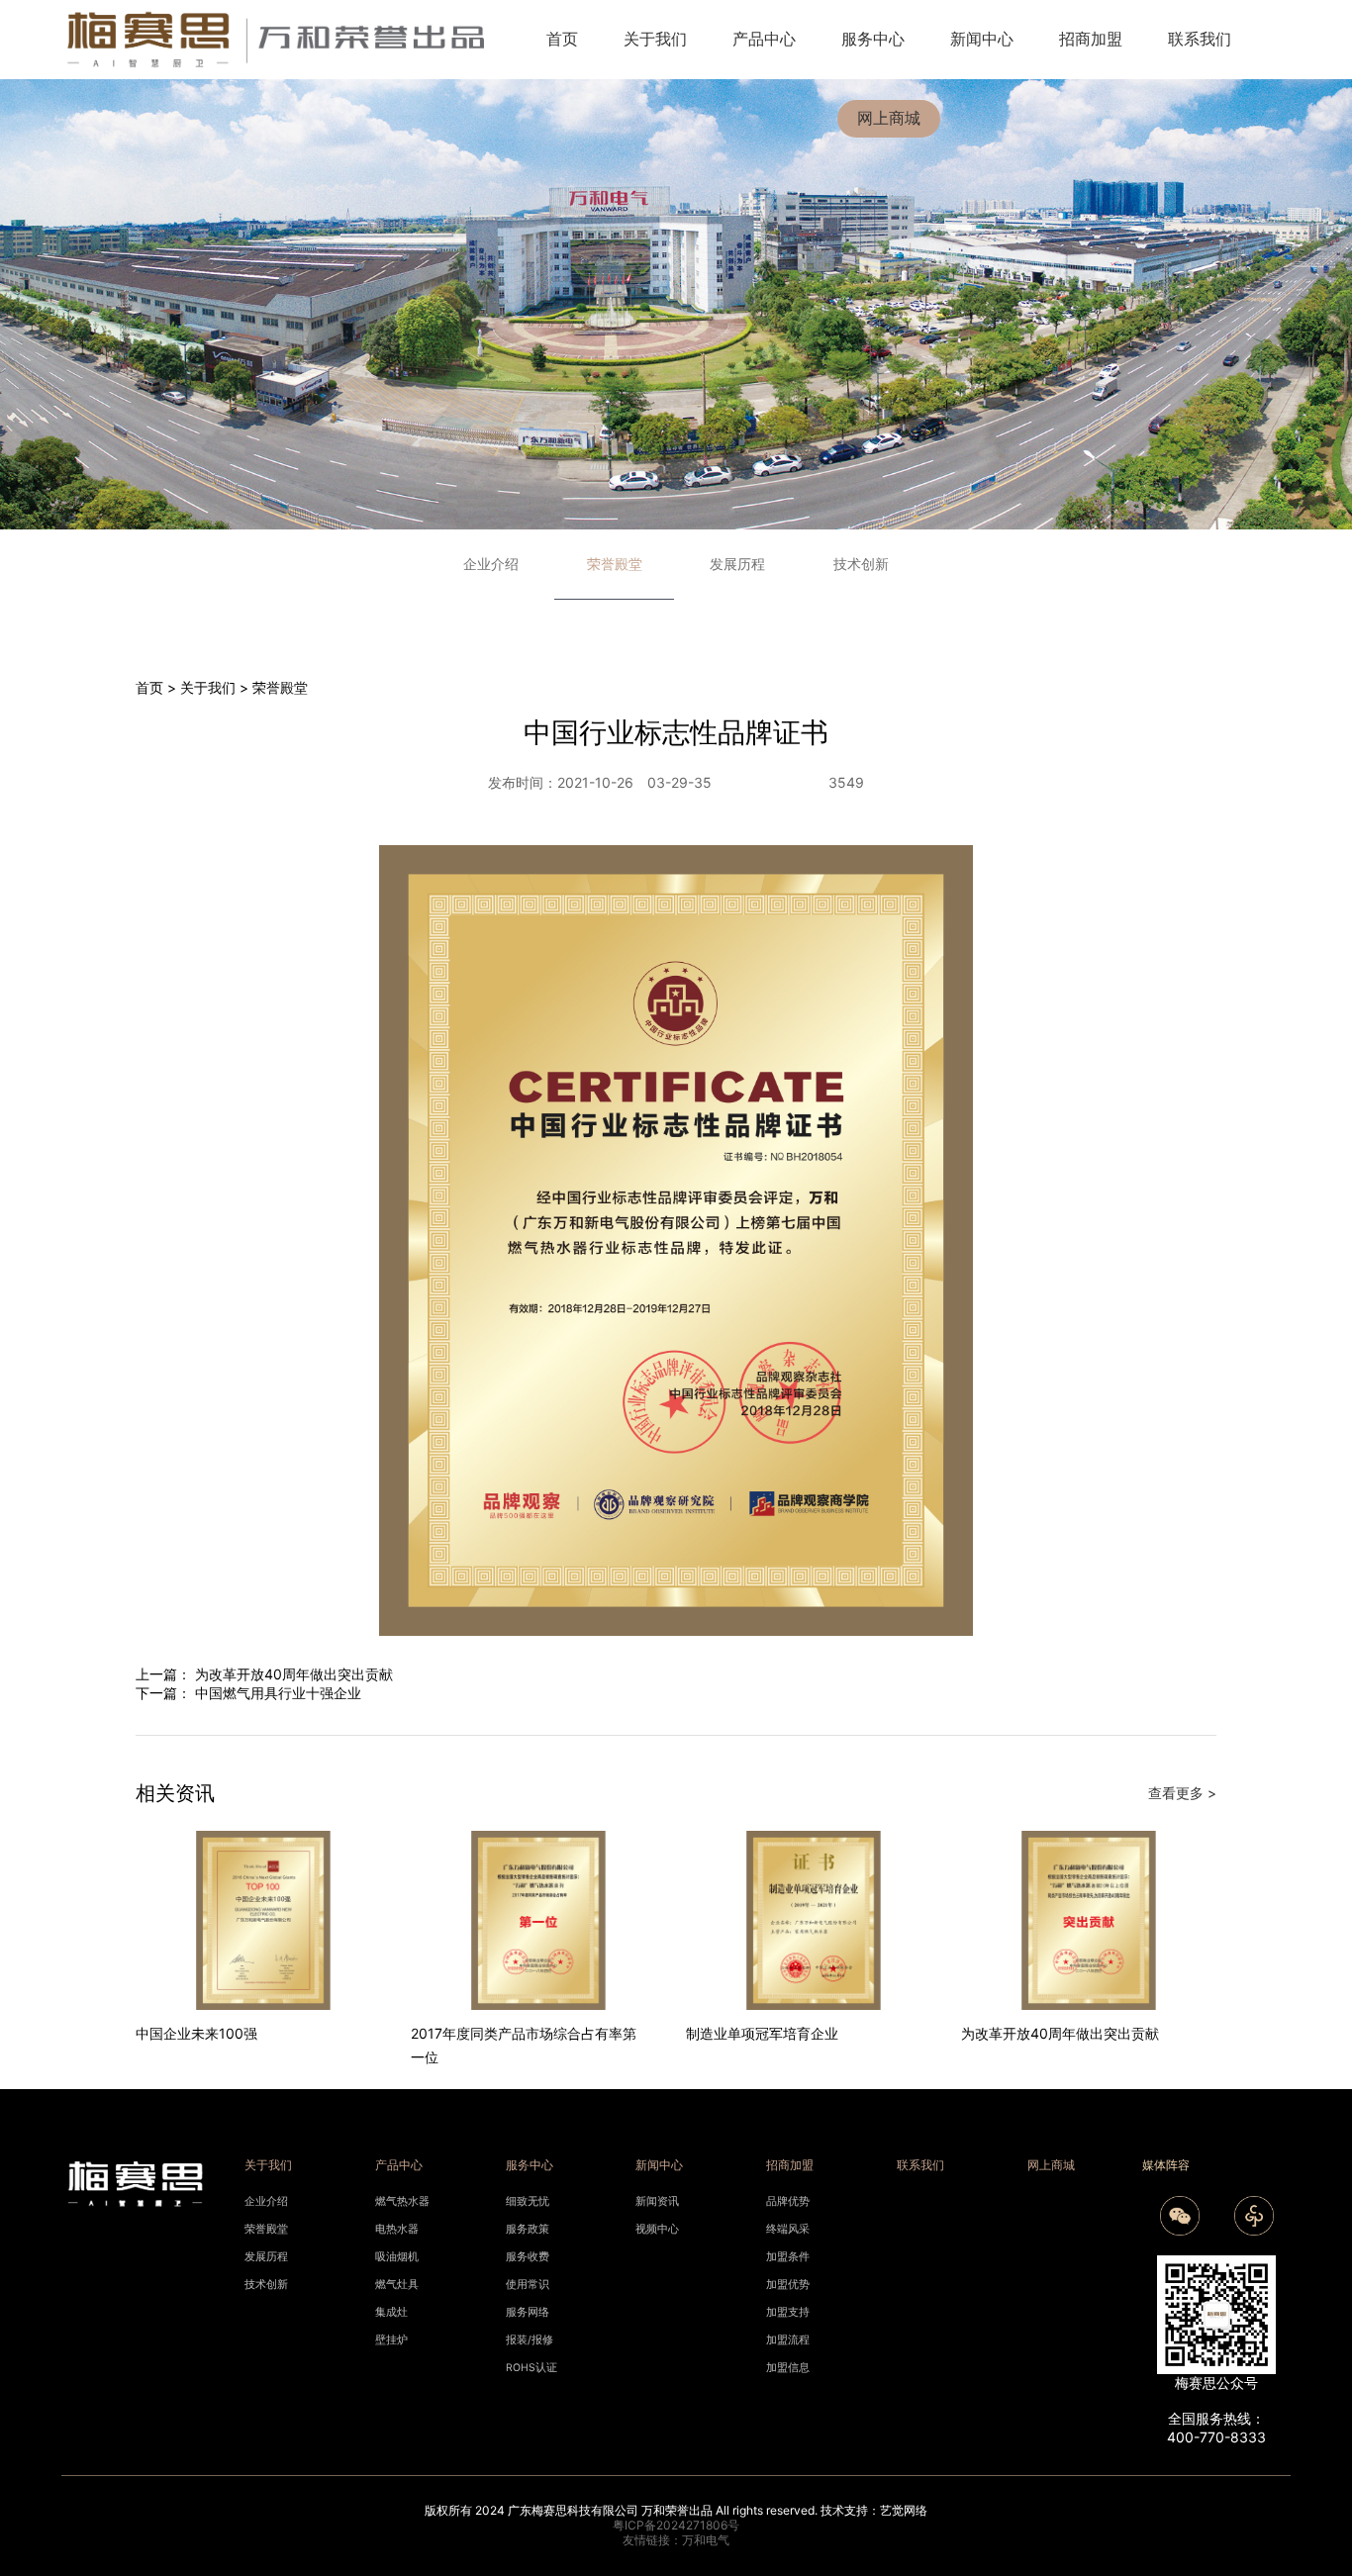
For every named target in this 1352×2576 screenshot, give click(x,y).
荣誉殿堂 (280, 687)
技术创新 (861, 564)
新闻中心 (982, 39)
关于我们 (655, 39)
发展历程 (737, 564)
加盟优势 (788, 2285)
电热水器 (397, 2229)
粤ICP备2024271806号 (676, 2525)
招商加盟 (1091, 39)
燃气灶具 (397, 2285)
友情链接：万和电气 (676, 2540)
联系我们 (1200, 39)
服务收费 (528, 2257)
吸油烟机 (397, 2257)
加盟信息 (788, 2368)
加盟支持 (788, 2312)
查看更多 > (1182, 1793)
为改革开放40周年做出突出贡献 (294, 1674)
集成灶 (391, 2312)
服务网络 (528, 2312)
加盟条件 (788, 2257)
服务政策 (528, 2229)
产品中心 (764, 39)
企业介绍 (491, 564)
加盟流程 (788, 2340)
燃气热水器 (402, 2201)
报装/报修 (530, 2340)
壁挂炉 (391, 2340)
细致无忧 (528, 2201)
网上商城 (889, 118)
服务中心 (873, 39)
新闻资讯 (657, 2201)
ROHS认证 (531, 2368)
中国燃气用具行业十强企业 (278, 1693)
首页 (562, 39)
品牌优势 (788, 2201)
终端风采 (788, 2229)
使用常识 (528, 2285)
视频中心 (657, 2229)
